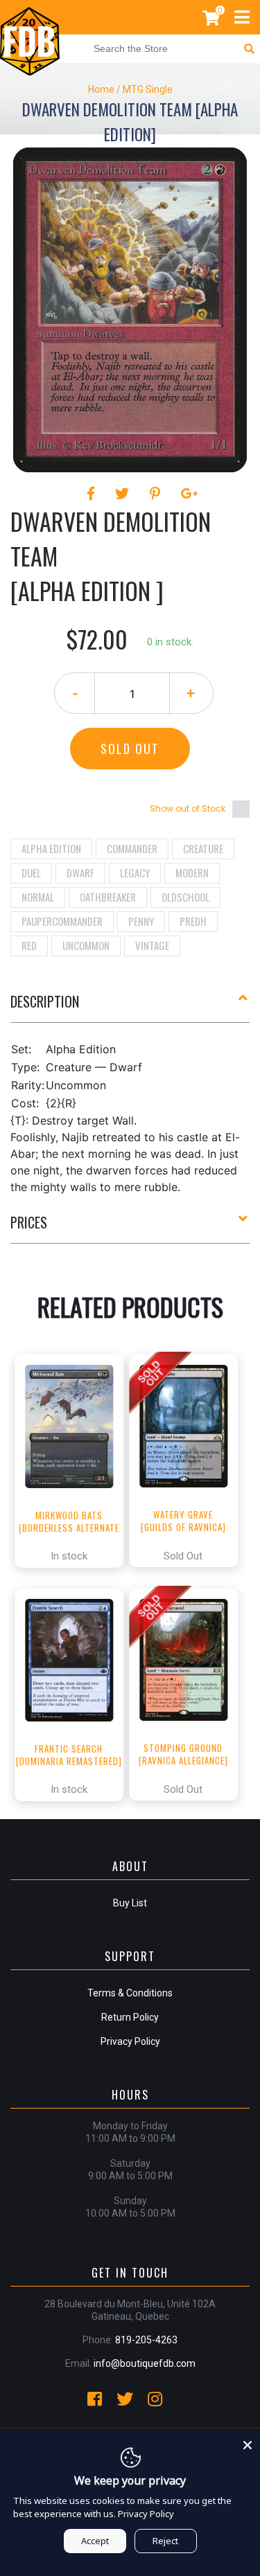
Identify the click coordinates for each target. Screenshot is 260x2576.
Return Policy (130, 2017)
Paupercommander (62, 921)
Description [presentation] (45, 1001)
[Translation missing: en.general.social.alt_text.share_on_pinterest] (157, 494)
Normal (38, 897)
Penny (141, 921)
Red (29, 945)
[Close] (248, 2443)
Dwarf (80, 873)
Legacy (135, 873)
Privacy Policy (130, 2041)
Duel (31, 873)
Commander (132, 848)
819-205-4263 (146, 2340)
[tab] (130, 1007)
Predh (193, 921)
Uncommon (86, 945)
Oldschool (185, 897)
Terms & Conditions (130, 1993)
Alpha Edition (51, 848)
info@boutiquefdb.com (145, 2363)
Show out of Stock (188, 808)
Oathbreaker (108, 897)
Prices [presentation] (29, 1222)
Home (101, 89)
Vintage (152, 945)
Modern (192, 873)
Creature (203, 848)
